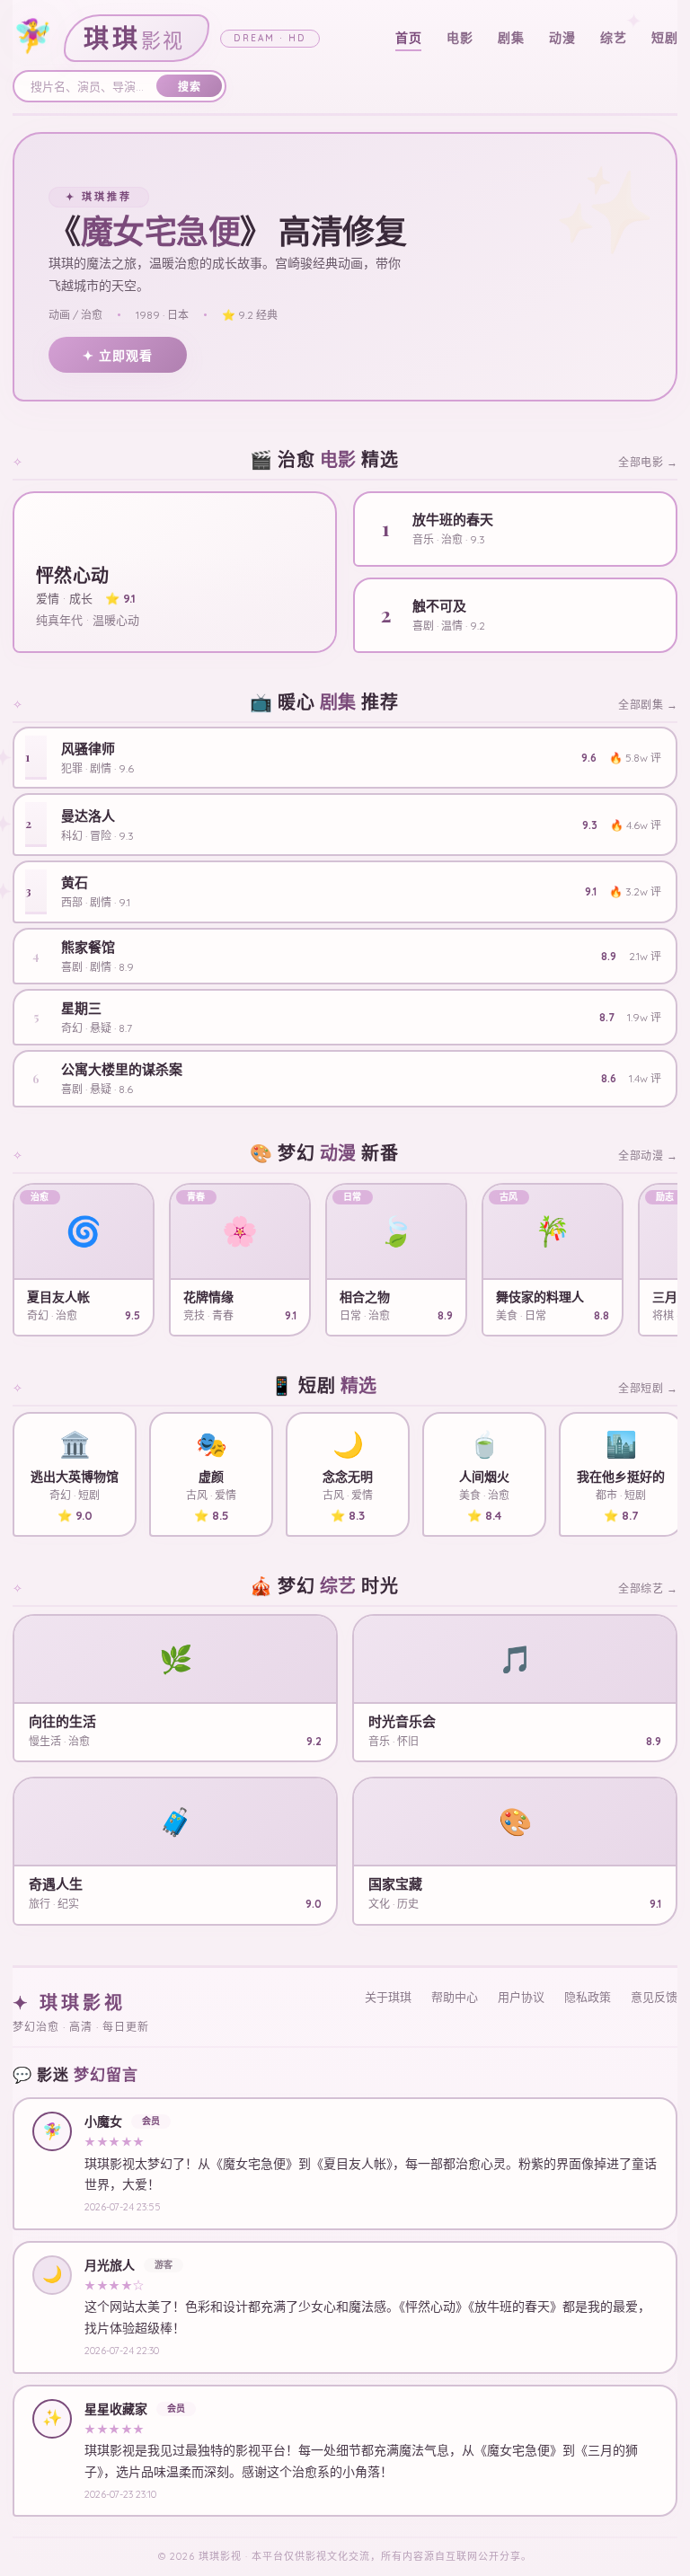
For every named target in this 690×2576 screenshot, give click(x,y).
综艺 (613, 38)
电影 (460, 38)
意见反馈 (654, 1997)
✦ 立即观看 (118, 356)
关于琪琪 (388, 1997)
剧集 (511, 38)
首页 (408, 38)
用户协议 (521, 1997)
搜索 (189, 87)
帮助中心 (455, 1997)
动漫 (562, 38)
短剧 (664, 38)
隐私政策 (588, 1997)
